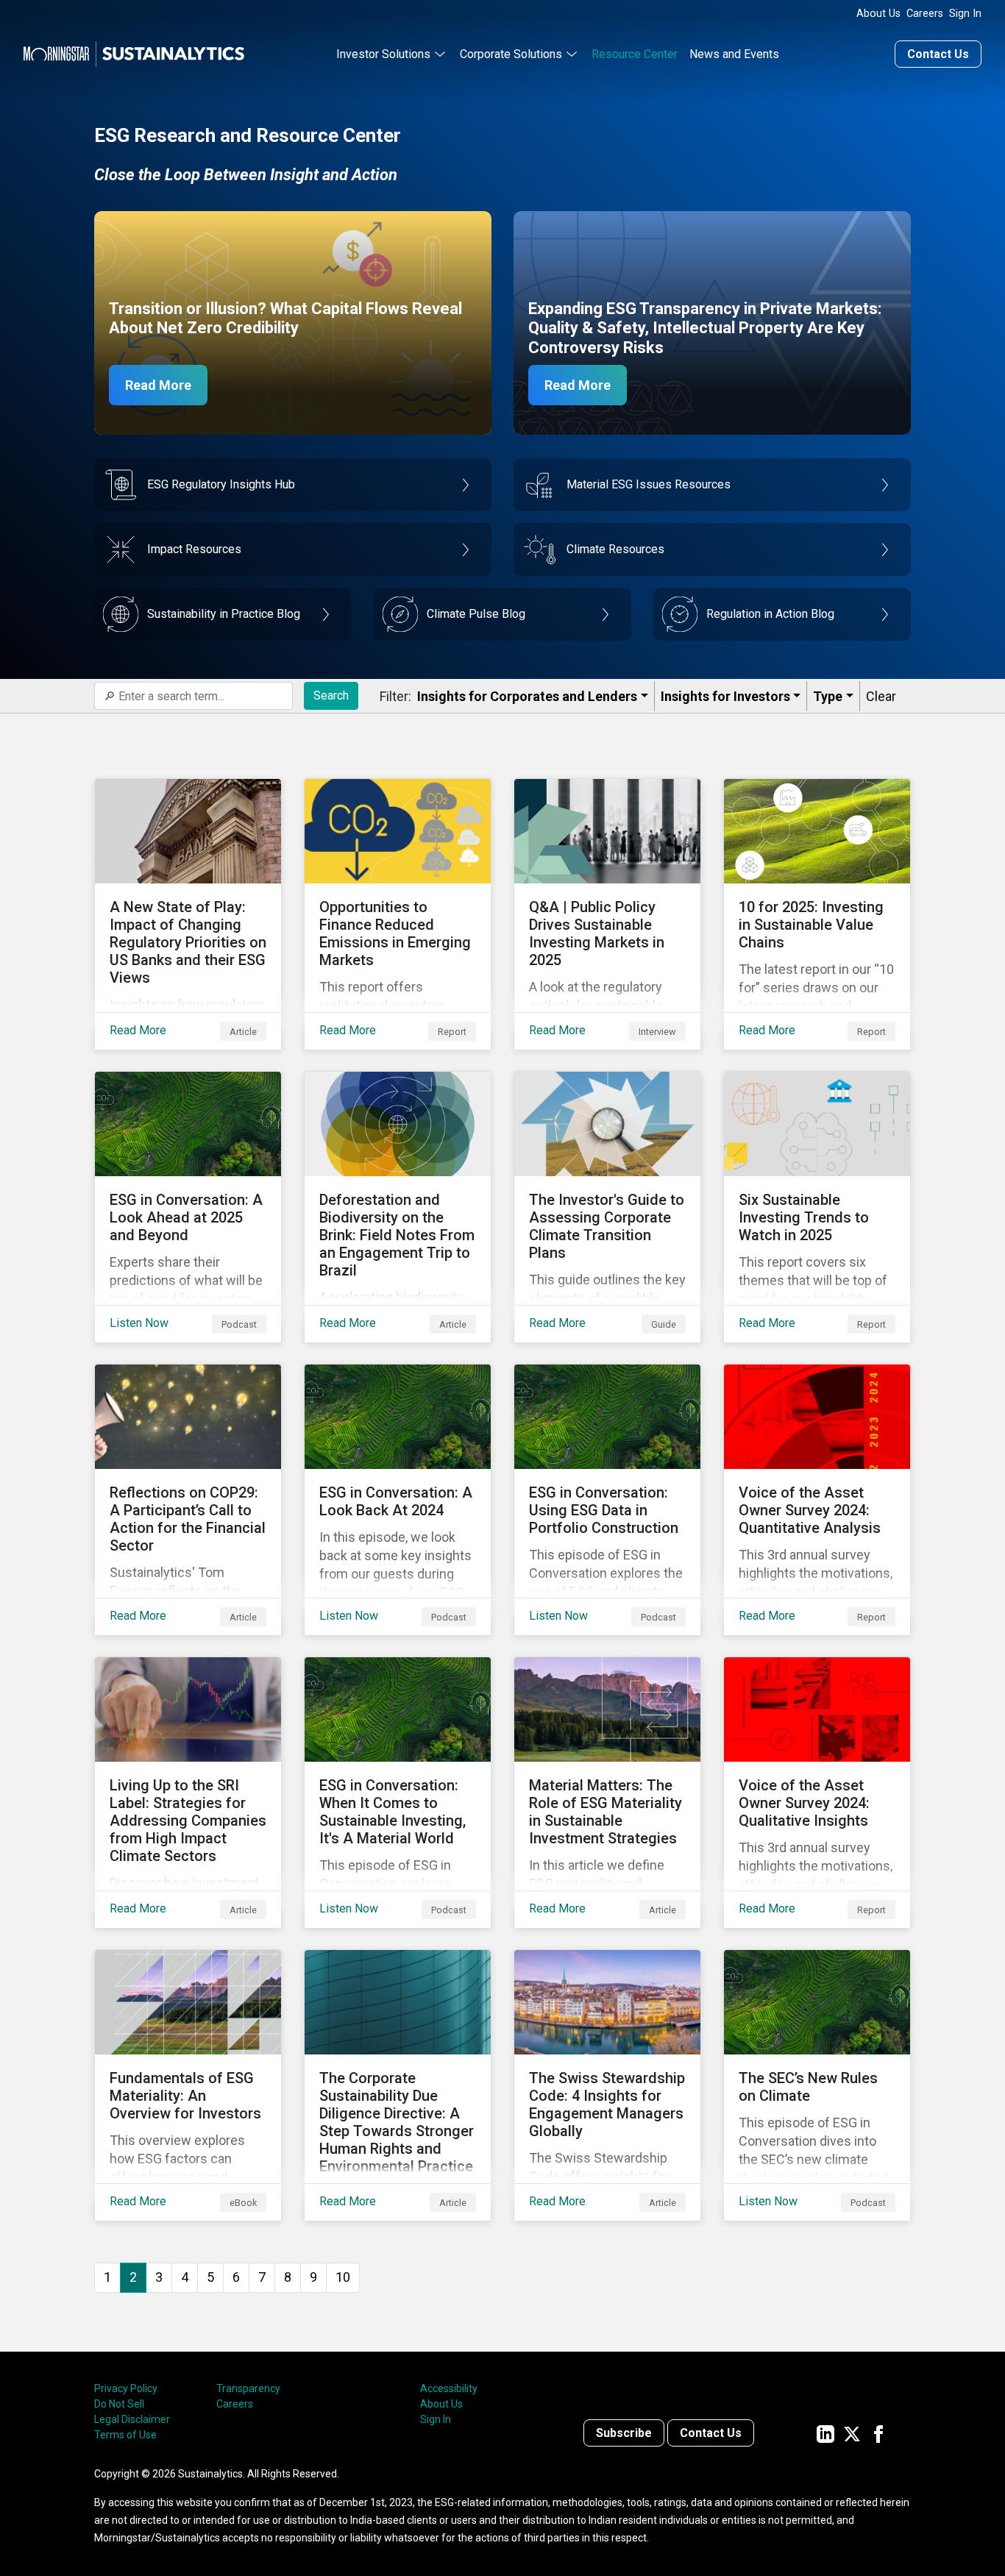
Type (828, 696)
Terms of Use (125, 2435)
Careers (925, 14)
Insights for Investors (725, 696)
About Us (878, 14)
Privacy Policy (126, 2388)
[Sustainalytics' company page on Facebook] (878, 2433)
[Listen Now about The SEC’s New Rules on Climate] (817, 2085)
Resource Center (635, 54)
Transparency (248, 2388)
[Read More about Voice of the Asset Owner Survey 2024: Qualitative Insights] (817, 1793)
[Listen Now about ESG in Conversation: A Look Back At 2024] (398, 1500)
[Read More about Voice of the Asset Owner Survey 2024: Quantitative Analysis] (817, 1500)
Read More (158, 385)
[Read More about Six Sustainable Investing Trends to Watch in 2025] (817, 1207)
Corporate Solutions (511, 54)
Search (331, 695)
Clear (881, 696)
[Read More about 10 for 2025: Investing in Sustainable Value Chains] (817, 914)
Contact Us (938, 54)
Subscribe (624, 2433)
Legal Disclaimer (132, 2419)
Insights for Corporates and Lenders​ (527, 696)
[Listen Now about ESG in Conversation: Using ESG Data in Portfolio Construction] (607, 1500)
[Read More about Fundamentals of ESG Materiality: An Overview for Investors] (188, 2085)
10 (343, 2277)
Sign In (965, 14)
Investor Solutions (383, 54)
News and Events (734, 54)
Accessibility (449, 2388)
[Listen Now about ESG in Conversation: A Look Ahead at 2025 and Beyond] (188, 1207)
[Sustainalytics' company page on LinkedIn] (825, 2433)
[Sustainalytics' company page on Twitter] (852, 2433)
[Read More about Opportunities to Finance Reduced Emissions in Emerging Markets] (398, 914)
